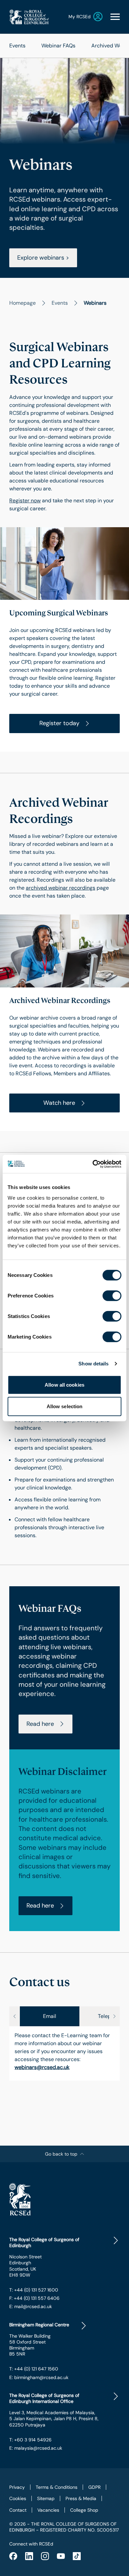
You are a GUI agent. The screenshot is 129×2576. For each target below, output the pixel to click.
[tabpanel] (64, 2053)
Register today (59, 723)
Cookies (18, 2498)
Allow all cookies (64, 1384)
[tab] (50, 2016)
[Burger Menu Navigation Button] (115, 17)
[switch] (112, 1295)
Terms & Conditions (57, 2487)
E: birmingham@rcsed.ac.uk (39, 2377)
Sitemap (46, 2498)
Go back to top (61, 2154)
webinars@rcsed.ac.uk (42, 2067)
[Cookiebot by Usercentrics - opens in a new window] (93, 1164)
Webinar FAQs (58, 46)
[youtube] (61, 2556)
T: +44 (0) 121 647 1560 (34, 2369)
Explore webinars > (43, 258)
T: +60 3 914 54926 (30, 2440)
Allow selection (65, 1406)
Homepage (22, 303)
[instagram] (45, 2556)
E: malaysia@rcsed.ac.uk (36, 2448)
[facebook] (13, 2556)
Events (17, 46)
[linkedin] (29, 2556)
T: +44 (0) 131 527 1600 (34, 2290)
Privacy (17, 2487)
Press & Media (81, 2498)
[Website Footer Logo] (64, 2199)
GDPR (94, 2487)
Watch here (59, 1103)
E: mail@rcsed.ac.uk (31, 2306)
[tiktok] (77, 2556)
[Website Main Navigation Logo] (29, 17)
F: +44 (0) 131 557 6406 (34, 2298)
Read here (40, 1724)
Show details (93, 1364)
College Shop (84, 2510)
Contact (18, 2510)
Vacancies (48, 2510)
